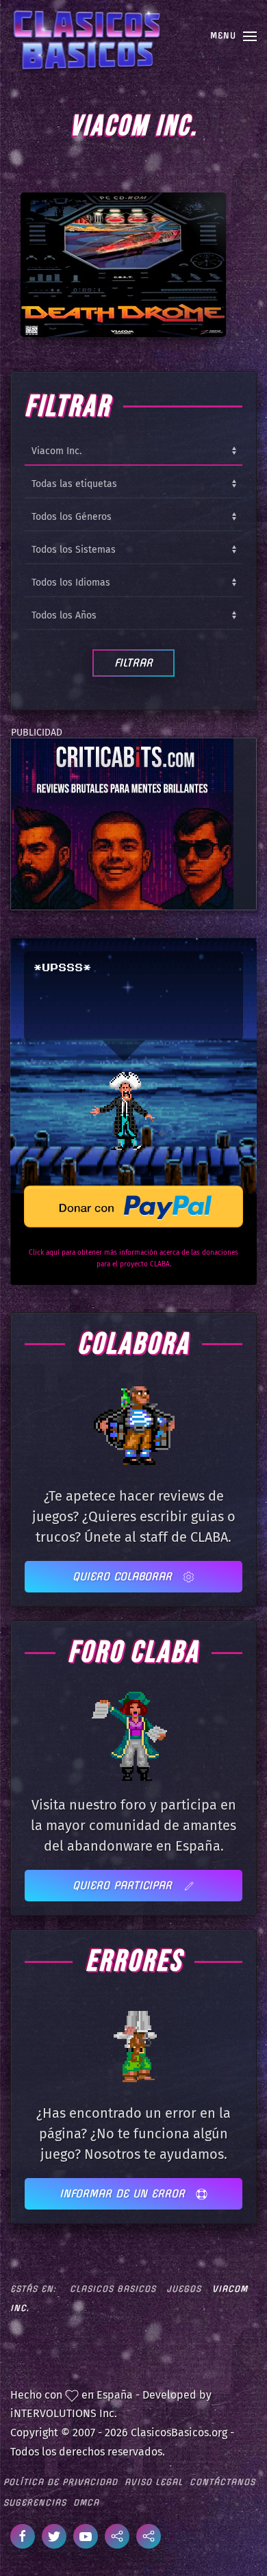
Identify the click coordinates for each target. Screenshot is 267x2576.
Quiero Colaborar (124, 1576)
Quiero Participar (124, 1885)
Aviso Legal (154, 2482)
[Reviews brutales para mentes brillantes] (122, 824)
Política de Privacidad (61, 2482)
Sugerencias (35, 2502)
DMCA (86, 2502)
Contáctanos (222, 2482)
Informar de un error (124, 2193)
